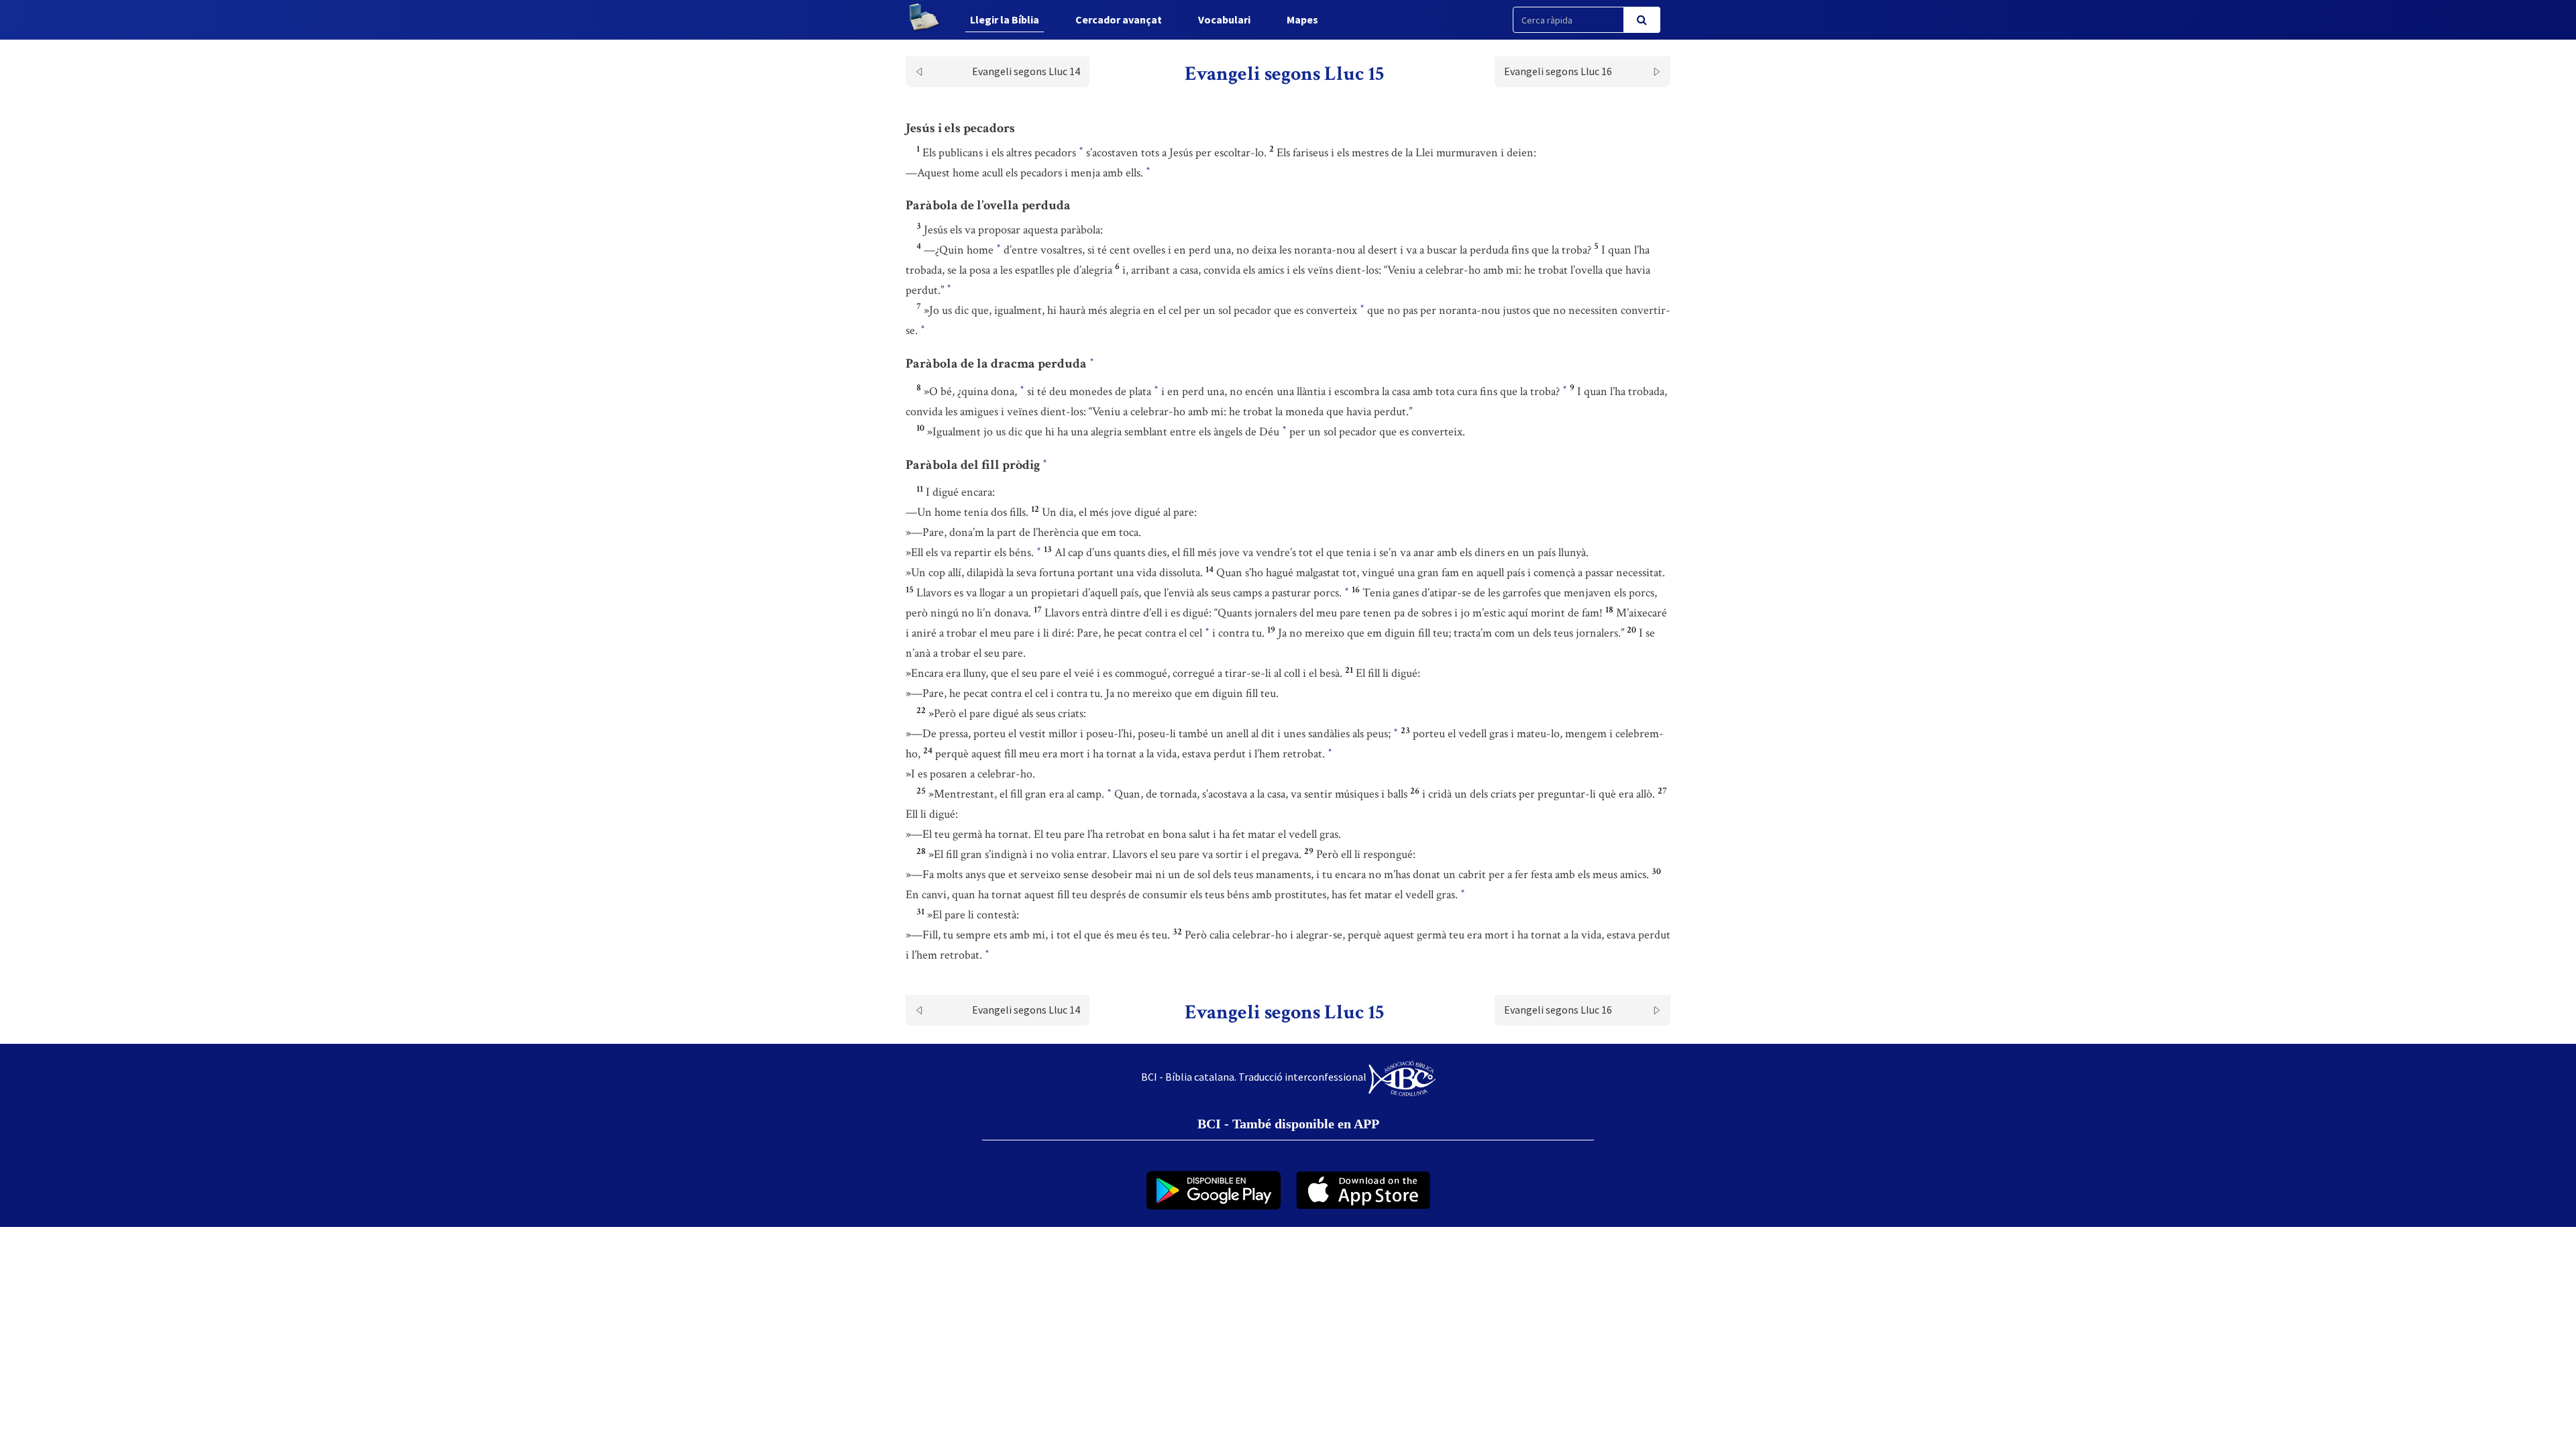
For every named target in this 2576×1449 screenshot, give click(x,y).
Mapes (1302, 19)
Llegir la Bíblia (1005, 19)
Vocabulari (1224, 19)
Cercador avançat (1119, 19)
